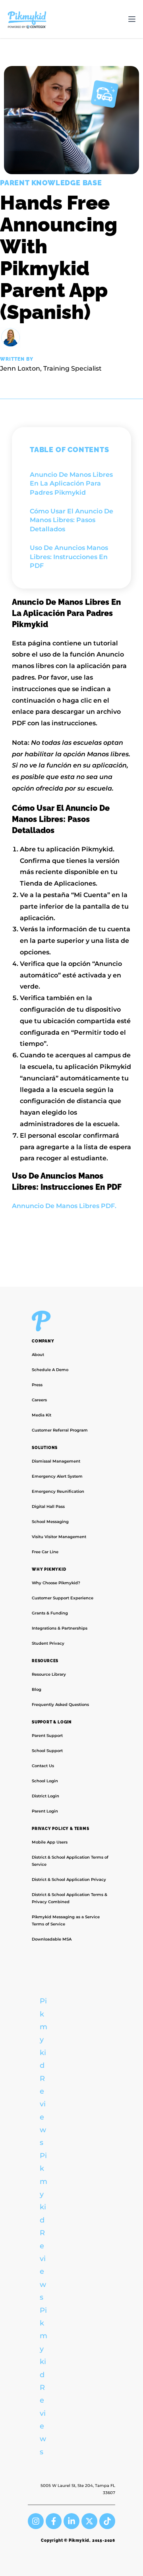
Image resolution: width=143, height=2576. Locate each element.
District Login (45, 1796)
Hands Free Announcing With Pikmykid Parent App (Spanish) (59, 257)
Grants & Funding (50, 1613)
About (38, 1355)
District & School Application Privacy (69, 1880)
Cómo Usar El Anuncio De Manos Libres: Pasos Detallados (71, 520)
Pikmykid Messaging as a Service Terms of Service (66, 1920)
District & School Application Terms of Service (70, 1861)
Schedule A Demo (50, 1370)
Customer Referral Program (60, 1430)
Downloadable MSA (52, 1939)
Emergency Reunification (58, 1491)
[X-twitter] (89, 2521)
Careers (39, 1400)
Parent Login (45, 1811)
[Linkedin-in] (71, 2521)
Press (37, 1385)
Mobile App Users (50, 1842)
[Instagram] (36, 2521)
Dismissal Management (56, 1461)
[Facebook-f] (54, 2521)
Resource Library (49, 1674)
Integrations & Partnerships (60, 1628)
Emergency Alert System (57, 1476)
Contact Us (43, 1766)
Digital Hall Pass (48, 1507)
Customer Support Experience (63, 1598)
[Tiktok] (107, 2521)
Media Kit (42, 1415)
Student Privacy (48, 1643)
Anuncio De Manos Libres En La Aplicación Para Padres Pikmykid (71, 484)
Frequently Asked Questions (60, 1705)
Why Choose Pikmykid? (56, 1583)
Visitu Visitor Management (59, 1537)
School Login (45, 1781)
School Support (47, 1751)
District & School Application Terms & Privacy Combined (70, 1898)
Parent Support (47, 1736)
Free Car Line (45, 1552)
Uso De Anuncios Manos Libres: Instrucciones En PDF (69, 557)
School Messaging (50, 1522)
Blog (37, 1689)
